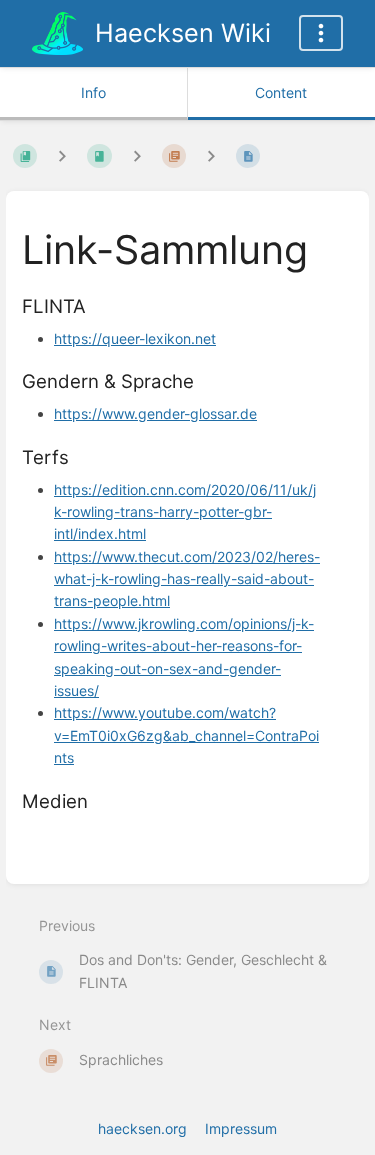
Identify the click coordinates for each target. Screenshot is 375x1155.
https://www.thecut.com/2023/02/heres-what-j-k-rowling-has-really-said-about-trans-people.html (187, 579)
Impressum (241, 1128)
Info (93, 92)
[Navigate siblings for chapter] (137, 155)
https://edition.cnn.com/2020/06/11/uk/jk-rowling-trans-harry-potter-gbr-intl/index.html (185, 512)
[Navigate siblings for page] (211, 155)
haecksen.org (142, 1128)
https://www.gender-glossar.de (155, 413)
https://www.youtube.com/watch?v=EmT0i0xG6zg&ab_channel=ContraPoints (186, 735)
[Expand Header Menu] (321, 33)
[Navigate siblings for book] (62, 155)
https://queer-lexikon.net (135, 338)
